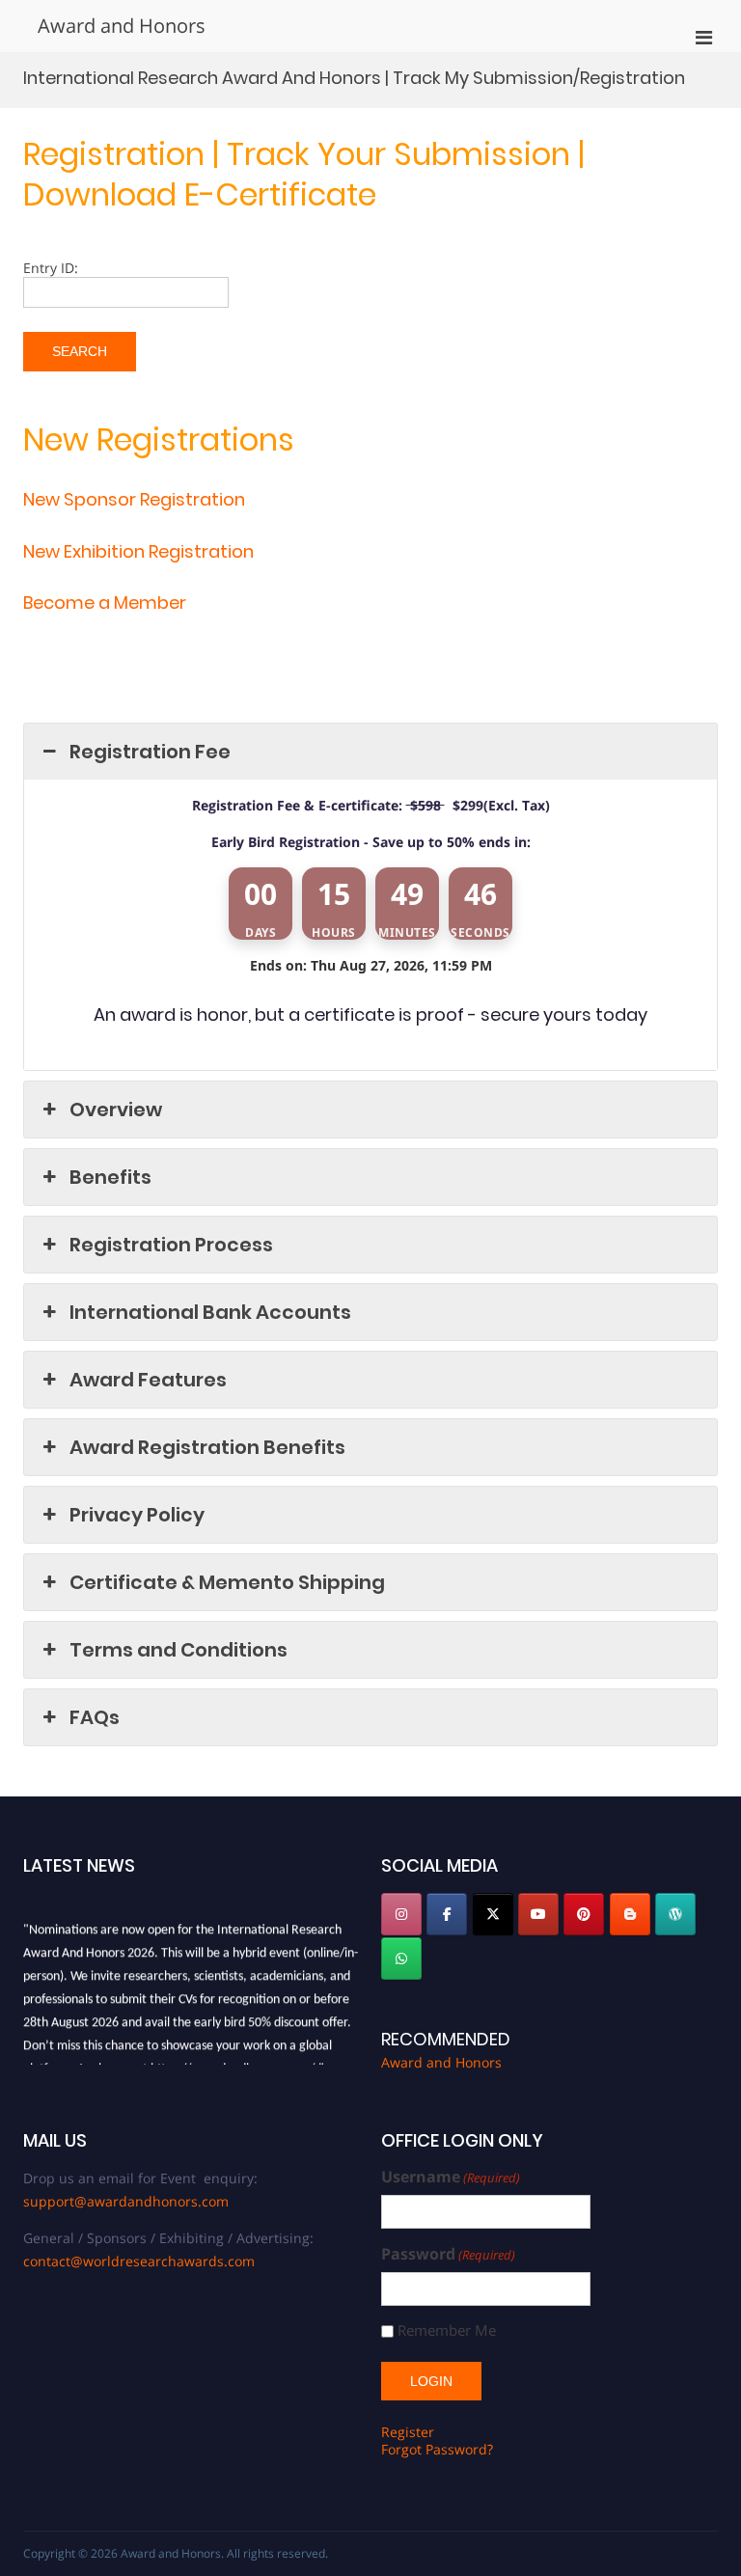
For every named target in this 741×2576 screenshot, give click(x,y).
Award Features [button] (148, 1380)
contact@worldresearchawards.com (139, 2261)
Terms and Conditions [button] (178, 1650)
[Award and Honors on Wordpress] (675, 1914)
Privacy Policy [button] (137, 1515)
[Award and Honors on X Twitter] (493, 1914)
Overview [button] (116, 1110)
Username (451, 2177)
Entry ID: (51, 268)
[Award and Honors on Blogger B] (630, 1914)
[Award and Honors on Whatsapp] (401, 1959)
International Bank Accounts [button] (210, 1312)
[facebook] (447, 1914)
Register (408, 2432)
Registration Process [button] (171, 1245)
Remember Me (447, 2330)
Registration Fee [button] (150, 752)
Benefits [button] (110, 1177)
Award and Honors (122, 26)
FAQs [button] (95, 1717)
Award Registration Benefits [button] (207, 1447)
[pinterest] (584, 1914)
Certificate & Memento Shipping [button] (227, 1582)
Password (448, 2254)
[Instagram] (401, 1914)
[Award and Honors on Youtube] (538, 1914)
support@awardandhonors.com (126, 2201)
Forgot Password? (437, 2449)
